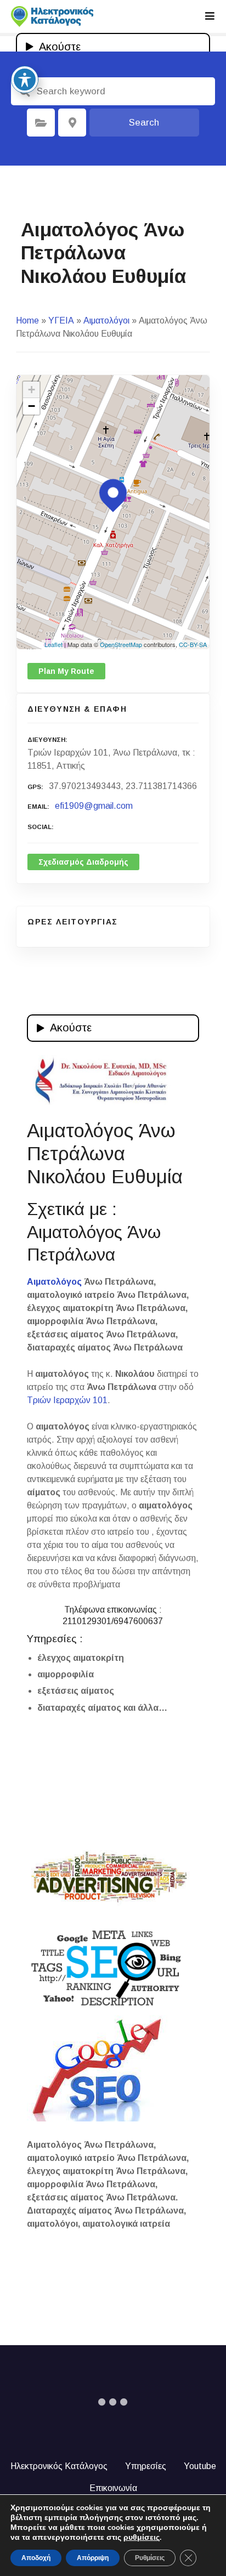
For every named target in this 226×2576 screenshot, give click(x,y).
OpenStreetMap (121, 644)
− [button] (32, 406)
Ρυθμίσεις (150, 2558)
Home (27, 320)
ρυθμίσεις (142, 2538)
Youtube (200, 2466)
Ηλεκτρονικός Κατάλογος (59, 2466)
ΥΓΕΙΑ (61, 320)
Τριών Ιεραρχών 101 (67, 1400)
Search (144, 123)
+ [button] (32, 390)
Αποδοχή (36, 2558)
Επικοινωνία (113, 2488)
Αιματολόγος (54, 1282)
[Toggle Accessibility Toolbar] (25, 80)
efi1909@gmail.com (94, 806)
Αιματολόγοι (106, 320)
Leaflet (53, 644)
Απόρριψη (93, 2558)
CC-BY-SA (193, 644)
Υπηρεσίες (146, 2466)
